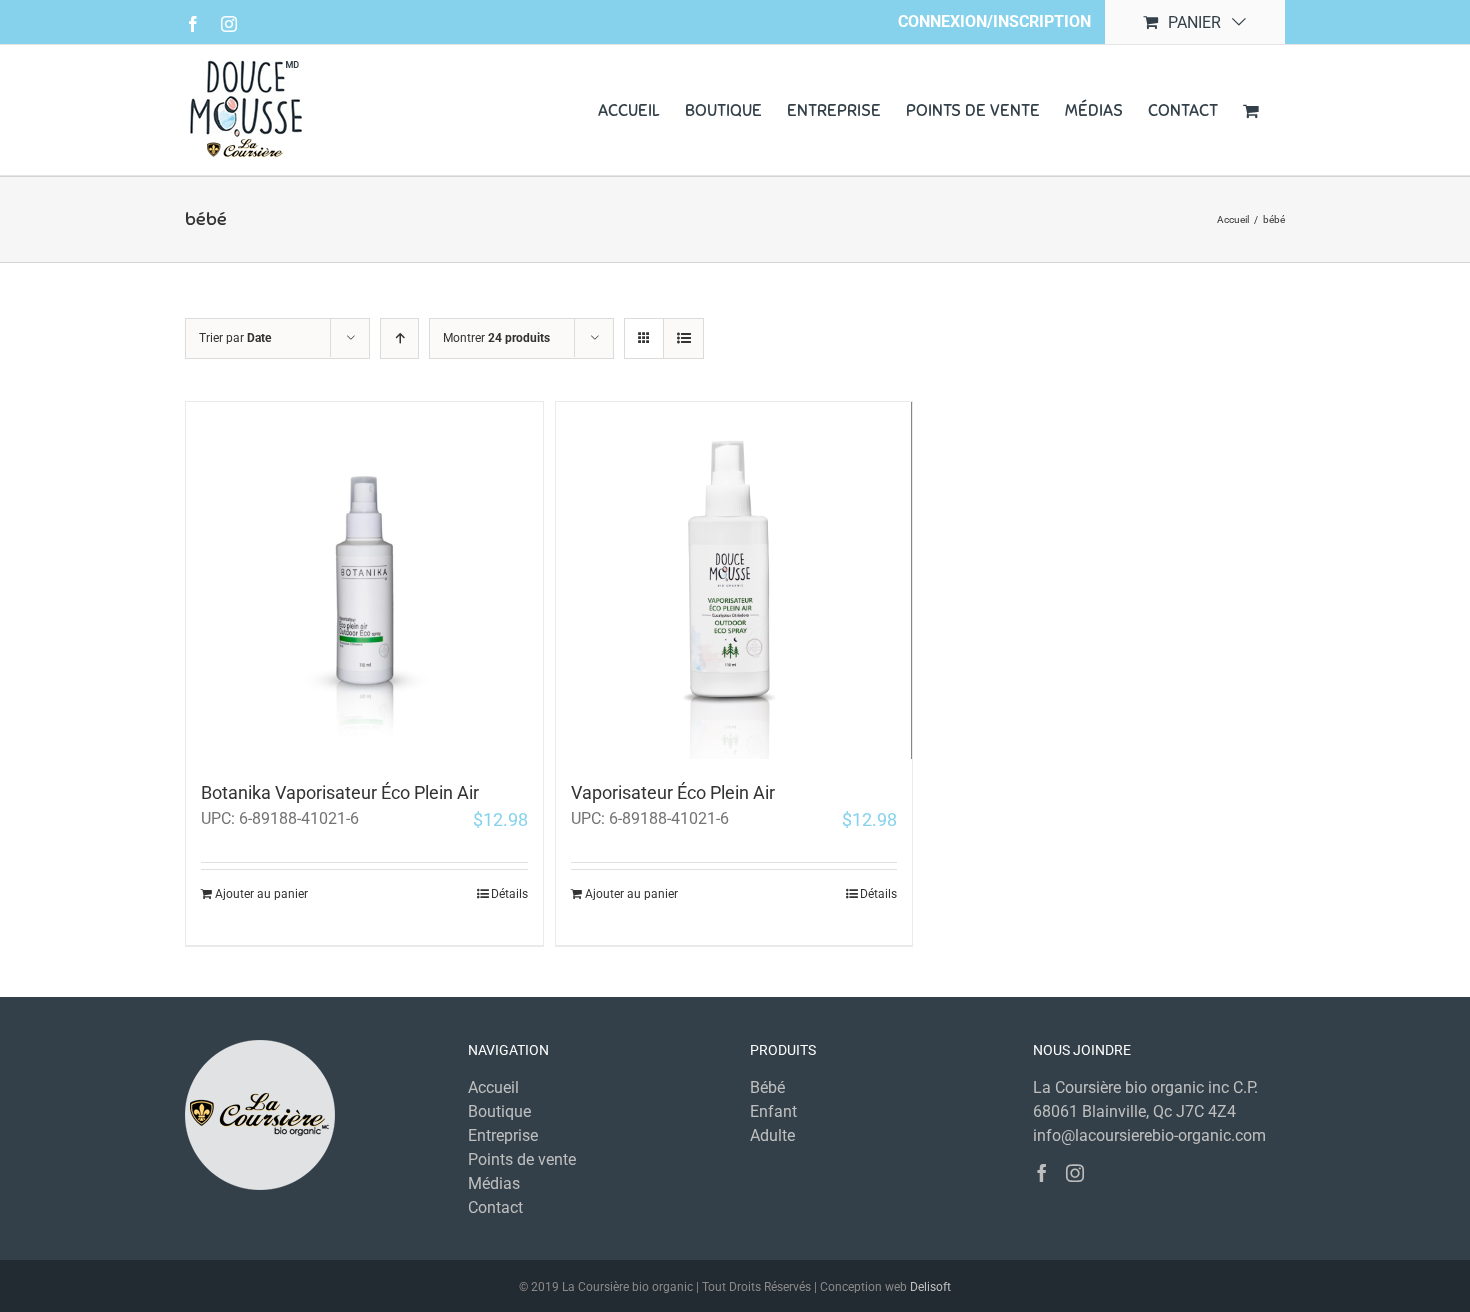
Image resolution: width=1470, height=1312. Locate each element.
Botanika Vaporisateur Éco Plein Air (340, 792)
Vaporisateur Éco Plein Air (673, 792)
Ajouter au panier (261, 894)
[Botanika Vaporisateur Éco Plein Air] (364, 580)
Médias (494, 1183)
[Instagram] (1075, 1173)
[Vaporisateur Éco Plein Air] (734, 580)
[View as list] (683, 338)
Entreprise (503, 1135)
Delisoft (930, 1287)
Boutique (499, 1111)
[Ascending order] (399, 338)
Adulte (772, 1135)
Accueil (493, 1087)
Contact (495, 1207)
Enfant (773, 1111)
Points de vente (522, 1159)
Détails (509, 894)
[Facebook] (1042, 1173)
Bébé (767, 1087)
